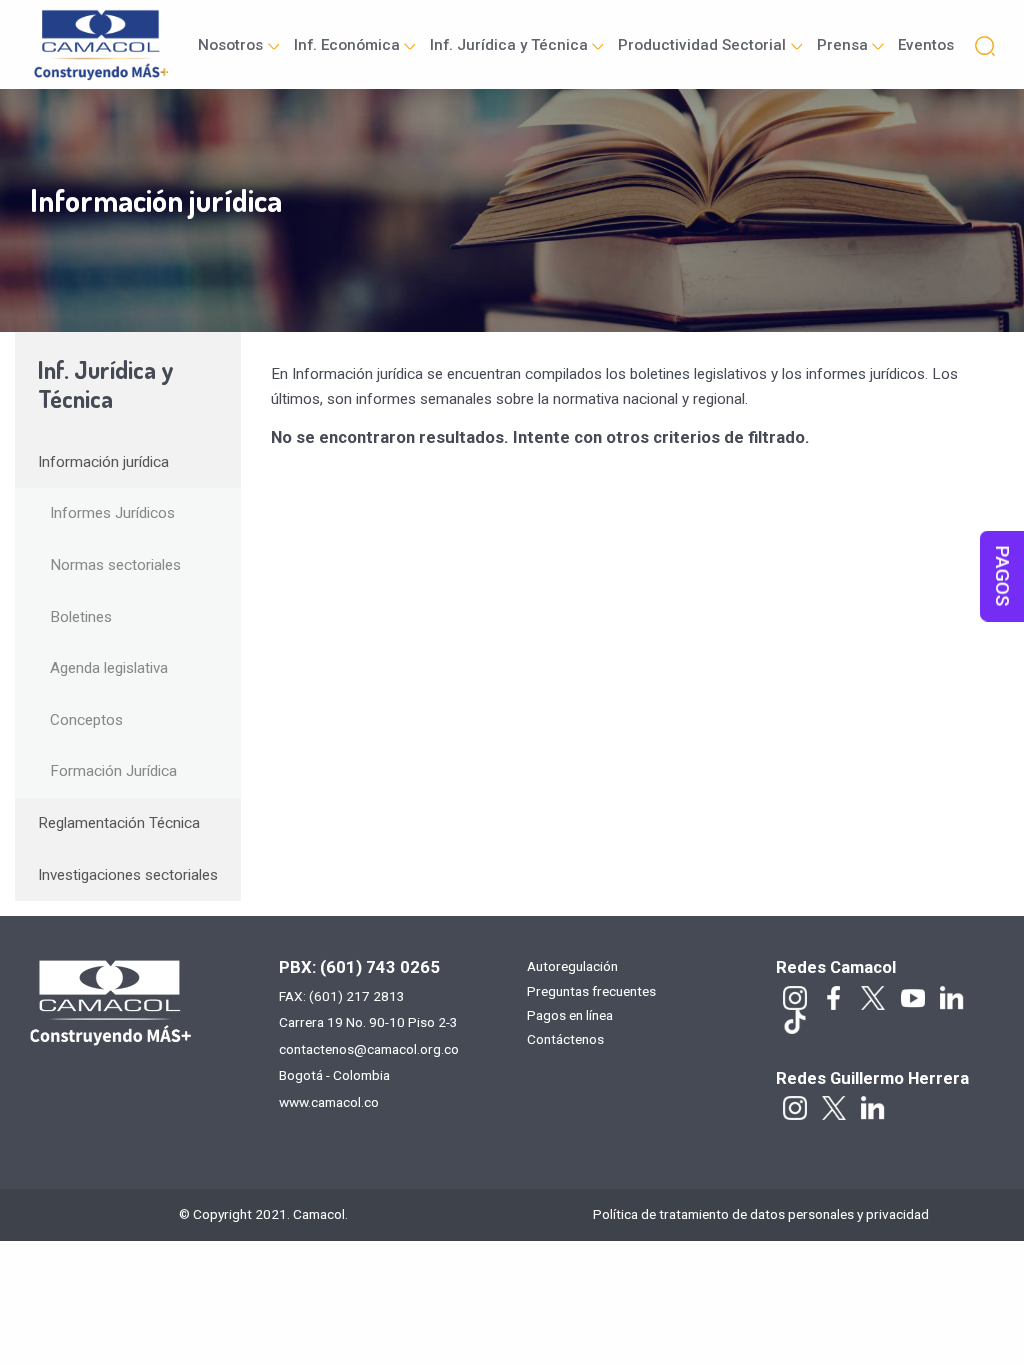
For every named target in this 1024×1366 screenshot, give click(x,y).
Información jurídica (103, 462)
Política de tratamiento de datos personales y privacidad (761, 1214)
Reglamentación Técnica (119, 823)
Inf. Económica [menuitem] (347, 45)
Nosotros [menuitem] (230, 45)
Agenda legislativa (109, 668)
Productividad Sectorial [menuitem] (702, 45)
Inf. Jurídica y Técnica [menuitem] (509, 45)
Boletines (81, 617)
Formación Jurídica (113, 771)
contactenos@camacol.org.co (369, 1049)
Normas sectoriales (115, 565)
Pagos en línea (570, 1016)
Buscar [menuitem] (984, 45)
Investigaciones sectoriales (128, 875)
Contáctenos (565, 1040)
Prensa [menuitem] (842, 45)
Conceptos (86, 720)
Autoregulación (572, 967)
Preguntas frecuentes (591, 992)
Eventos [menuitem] (926, 45)
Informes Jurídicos (112, 513)
